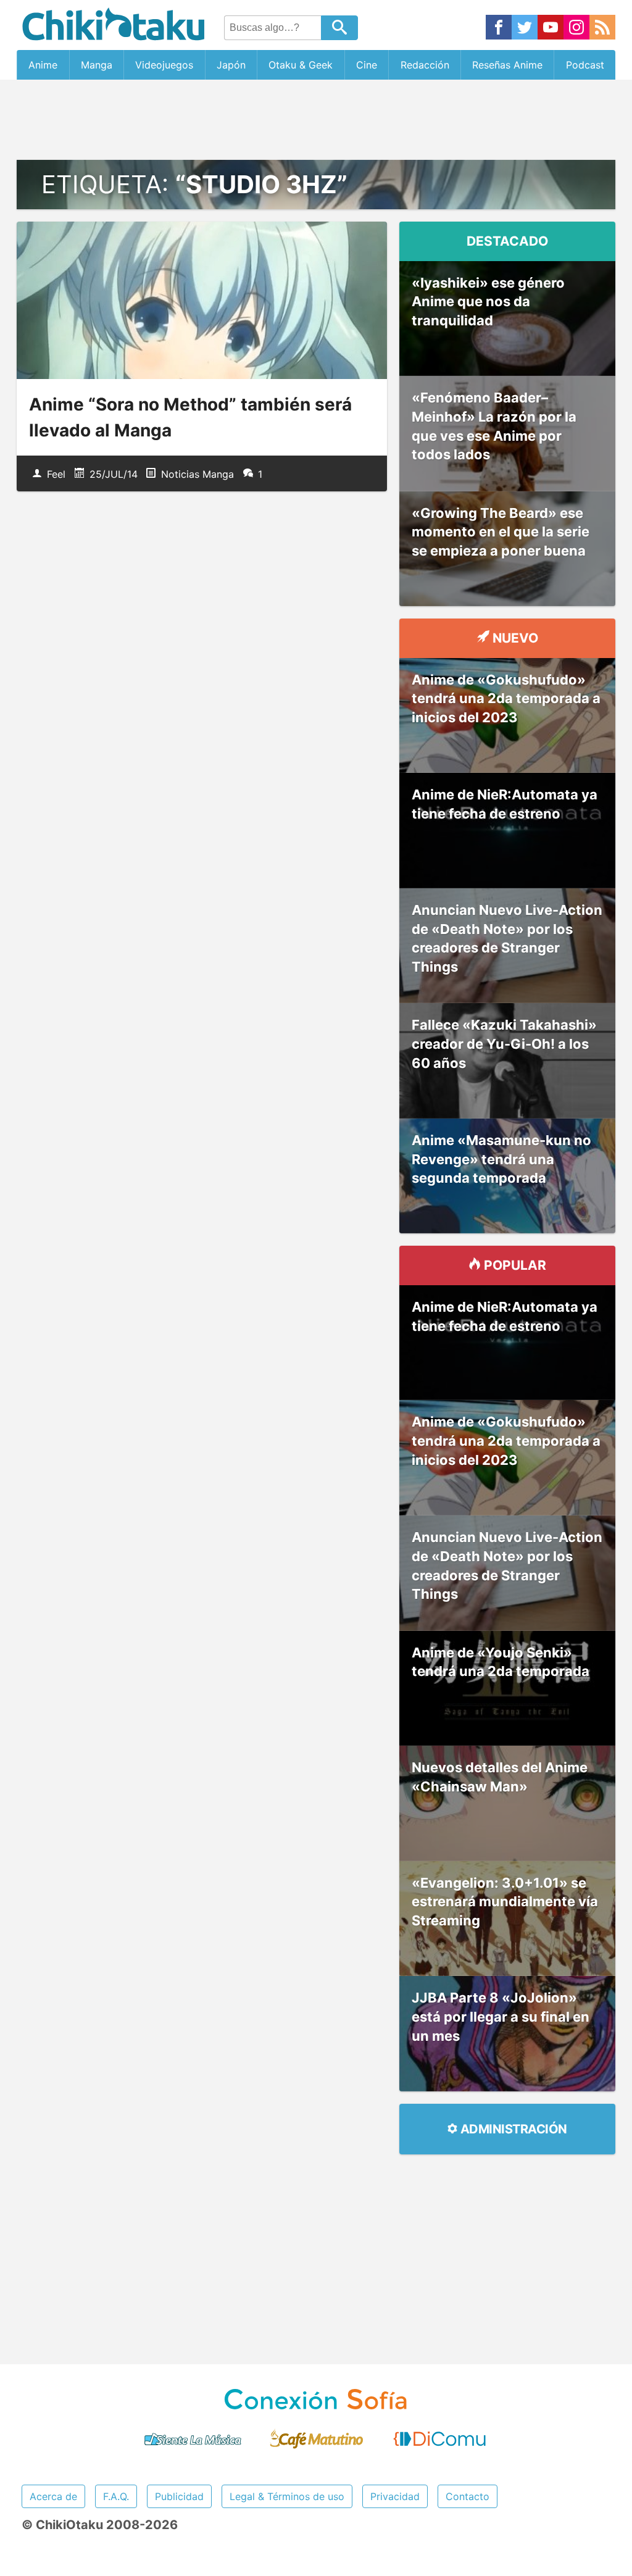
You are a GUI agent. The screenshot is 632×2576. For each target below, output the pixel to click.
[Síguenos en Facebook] (499, 28)
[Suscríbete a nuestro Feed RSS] (602, 28)
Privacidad (395, 2496)
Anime (43, 65)
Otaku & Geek (301, 65)
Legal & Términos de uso (287, 2496)
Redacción (425, 65)
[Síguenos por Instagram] (576, 28)
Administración (512, 2129)
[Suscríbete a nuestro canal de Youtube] (551, 28)
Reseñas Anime (507, 65)
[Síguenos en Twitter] (525, 28)
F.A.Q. (116, 2496)
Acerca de (53, 2496)
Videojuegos (164, 65)
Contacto (468, 2496)
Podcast (585, 65)
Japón (231, 65)
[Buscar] (339, 28)
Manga (97, 65)
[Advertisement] (316, 120)
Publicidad (179, 2496)
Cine (367, 65)
